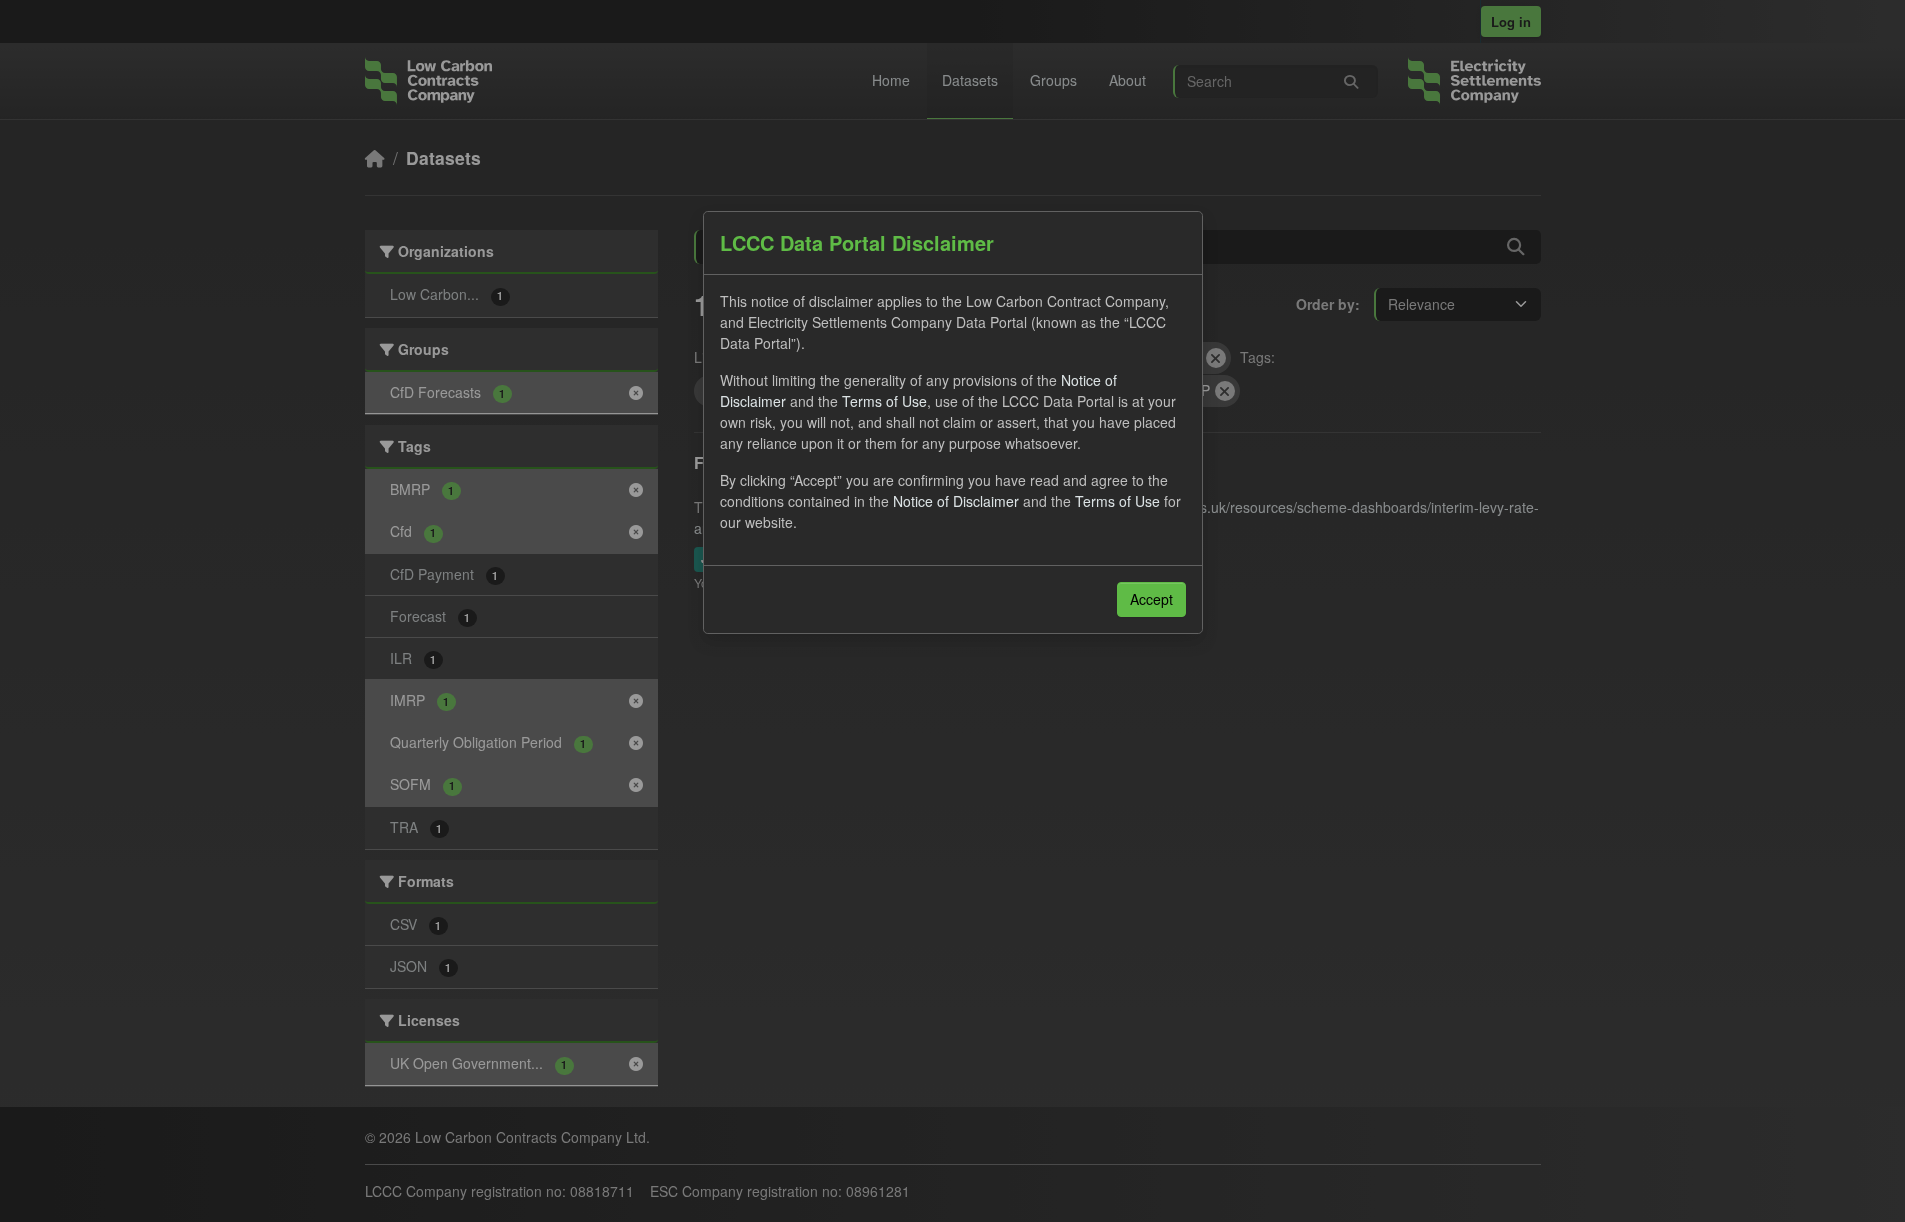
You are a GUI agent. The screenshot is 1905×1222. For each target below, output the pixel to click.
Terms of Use (884, 401)
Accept (1151, 599)
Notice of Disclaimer (956, 501)
